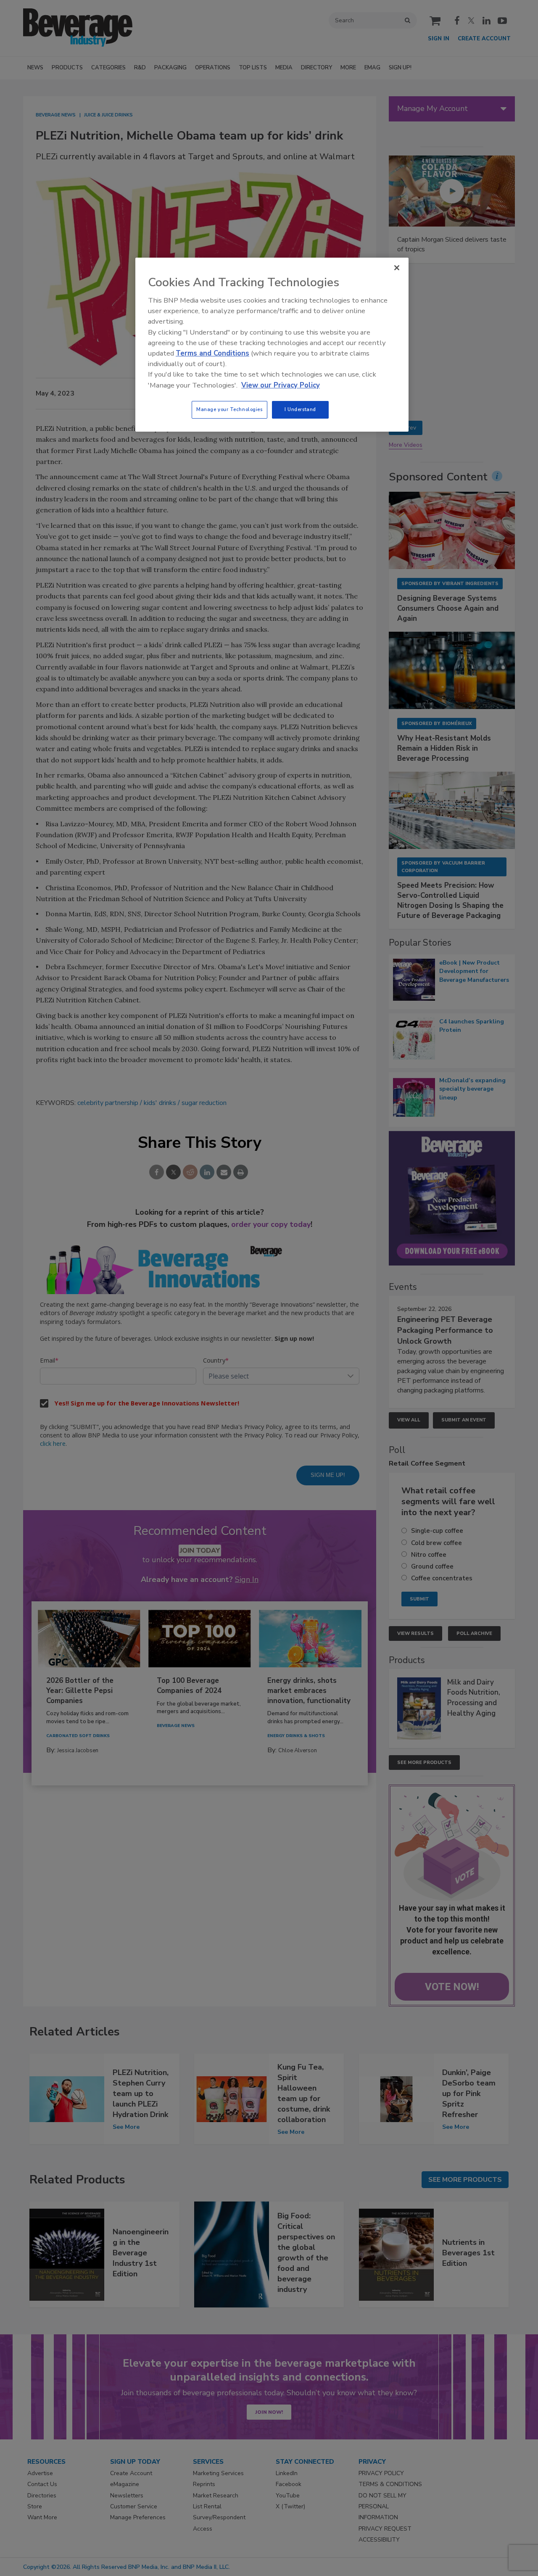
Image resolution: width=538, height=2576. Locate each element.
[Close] (397, 268)
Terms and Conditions (212, 353)
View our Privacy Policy (281, 385)
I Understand (300, 409)
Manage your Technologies (229, 409)
